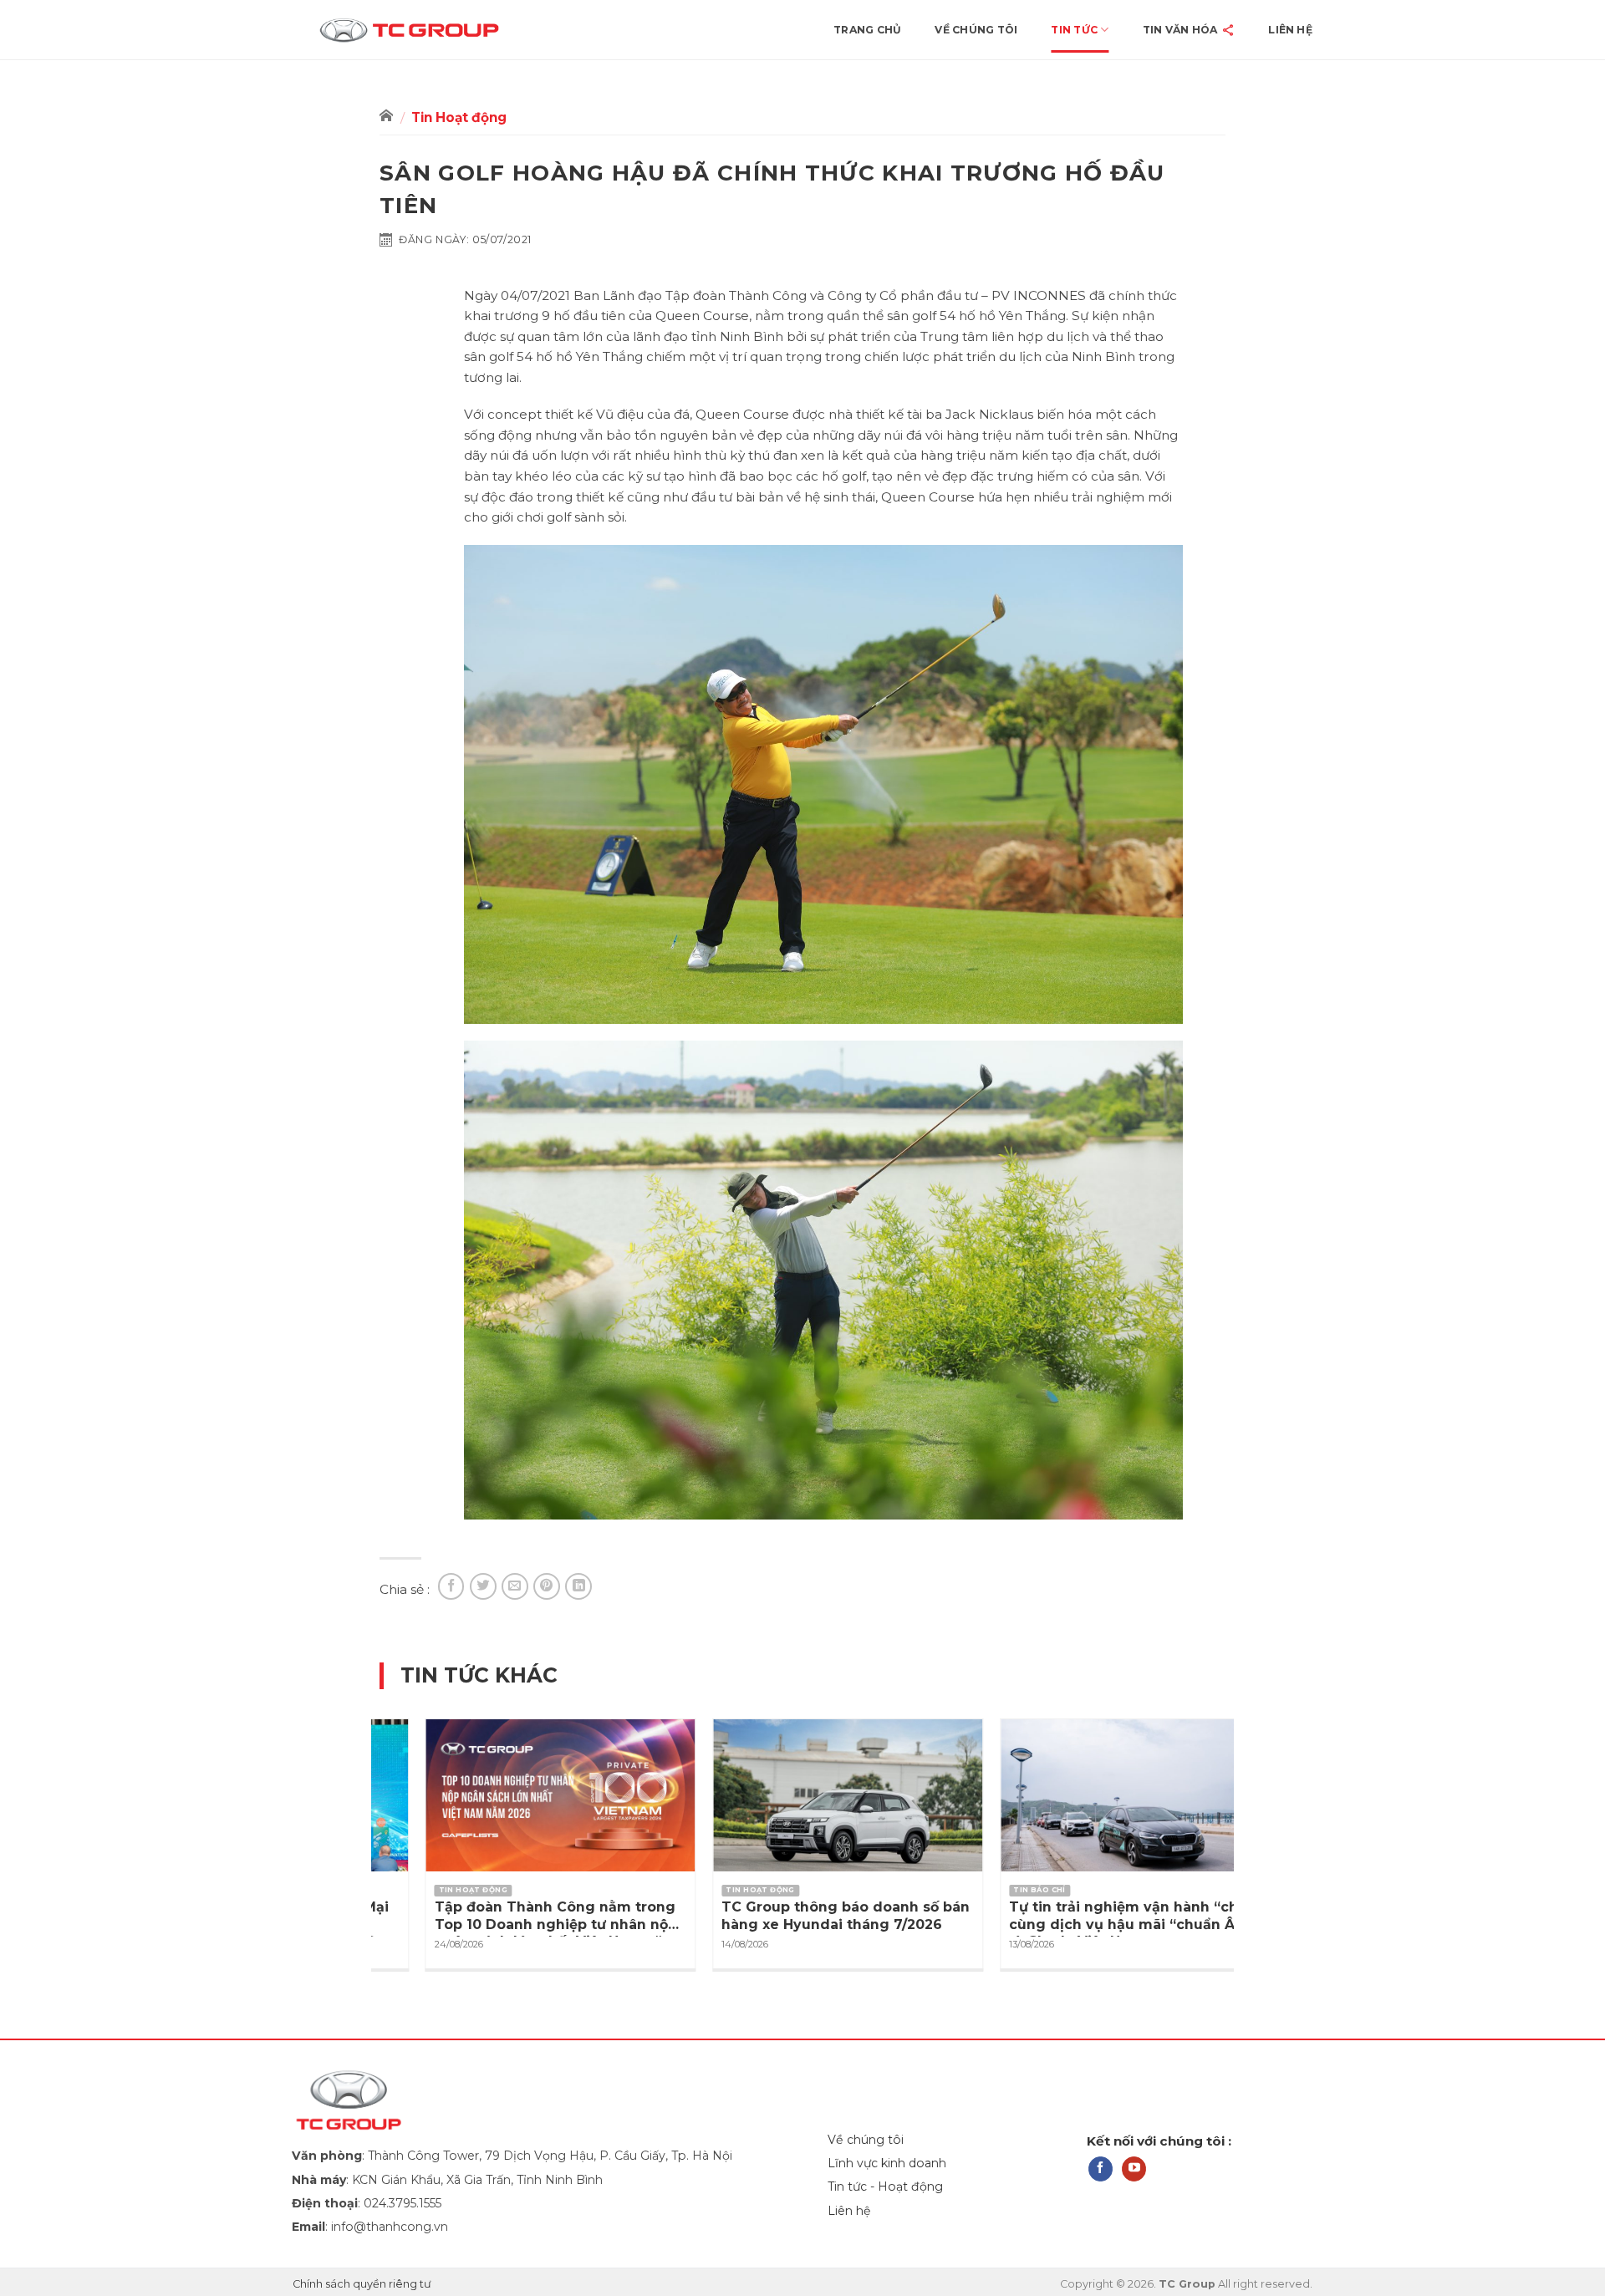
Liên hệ (1290, 30)
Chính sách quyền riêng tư (362, 2284)
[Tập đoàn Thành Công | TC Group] (437, 30)
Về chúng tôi (976, 30)
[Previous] (362, 1810)
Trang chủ (867, 30)
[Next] (1243, 1810)
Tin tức (1074, 30)
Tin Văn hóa (1180, 30)
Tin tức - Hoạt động (885, 2187)
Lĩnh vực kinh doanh (887, 2163)
